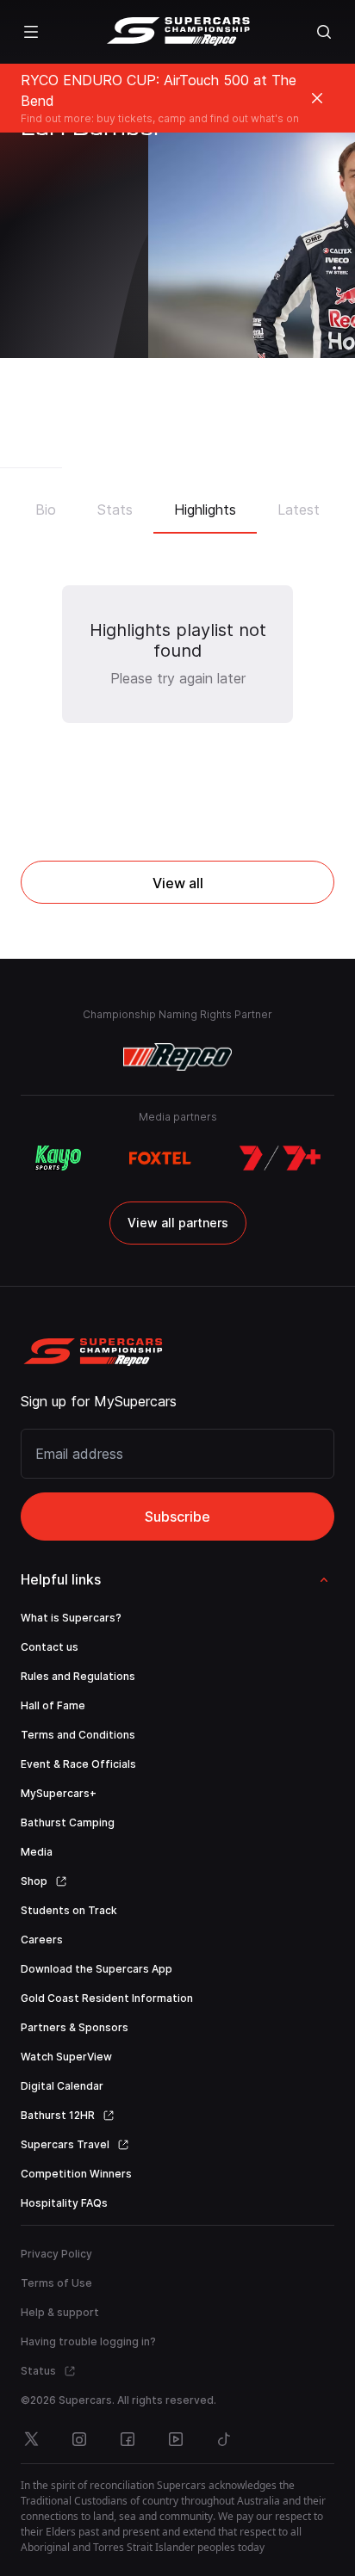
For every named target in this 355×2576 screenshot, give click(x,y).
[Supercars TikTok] (224, 2439)
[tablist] (177, 504)
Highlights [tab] (205, 510)
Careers (42, 1940)
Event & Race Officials (78, 1764)
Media (37, 1852)
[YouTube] (176, 2439)
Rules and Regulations (78, 1676)
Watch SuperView (66, 2057)
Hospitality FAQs (64, 2203)
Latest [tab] (299, 510)
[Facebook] (128, 2439)
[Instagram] (79, 2439)
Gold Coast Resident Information (107, 1998)
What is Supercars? (71, 1618)
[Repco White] (178, 1057)
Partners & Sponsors (75, 2027)
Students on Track (69, 1910)
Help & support (60, 2312)
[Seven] (280, 1158)
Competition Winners (76, 2174)
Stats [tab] (115, 510)
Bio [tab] (46, 510)
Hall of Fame (53, 1705)
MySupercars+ (59, 1793)
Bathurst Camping (68, 1822)
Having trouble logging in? (88, 2341)
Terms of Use (56, 2283)
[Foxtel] (160, 1158)
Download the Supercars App (97, 1969)
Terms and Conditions (78, 1735)
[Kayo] (58, 1158)
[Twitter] (31, 2439)
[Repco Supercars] (178, 32)
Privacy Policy (56, 2254)
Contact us (50, 1647)
